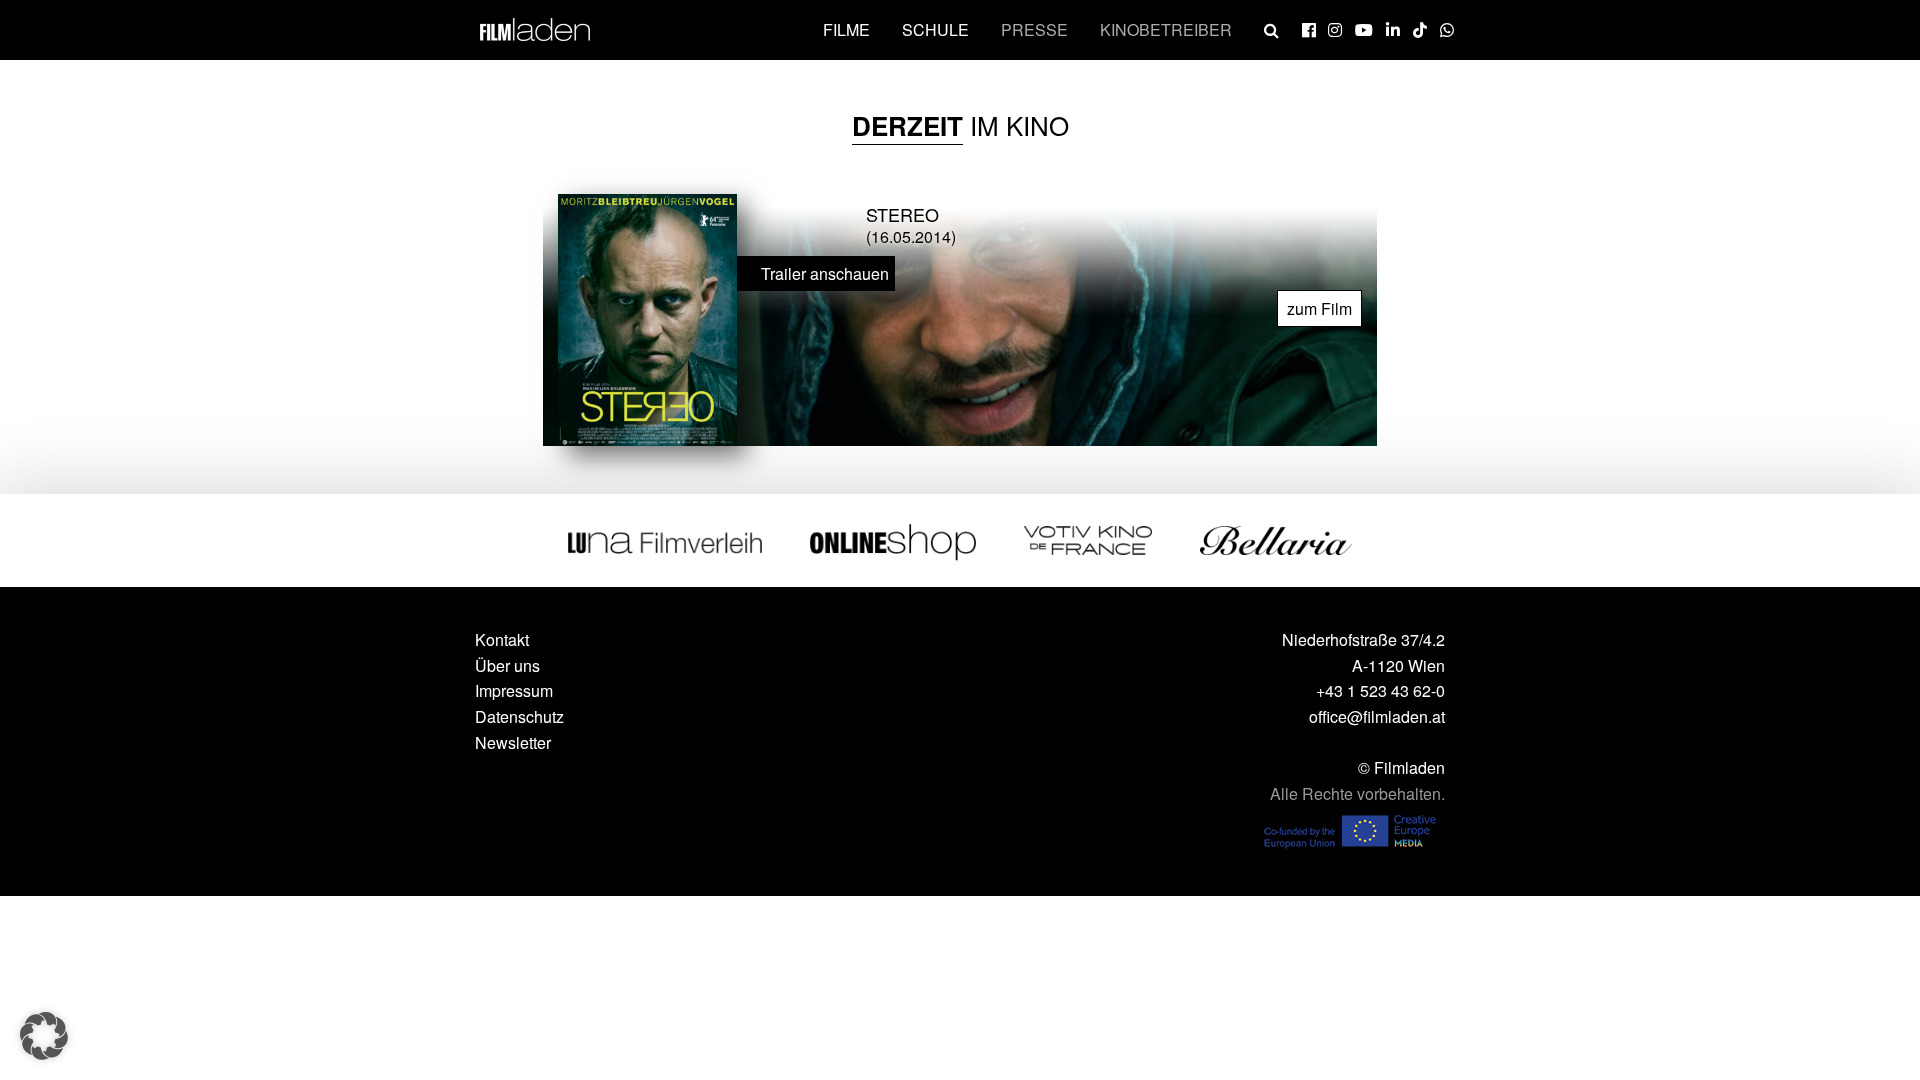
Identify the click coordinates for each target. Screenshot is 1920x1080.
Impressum (514, 690)
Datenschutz (519, 716)
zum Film (1319, 308)
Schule (935, 29)
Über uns (507, 665)
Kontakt (502, 639)
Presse (1034, 29)
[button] (44, 1036)
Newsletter (513, 742)
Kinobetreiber (1166, 29)
